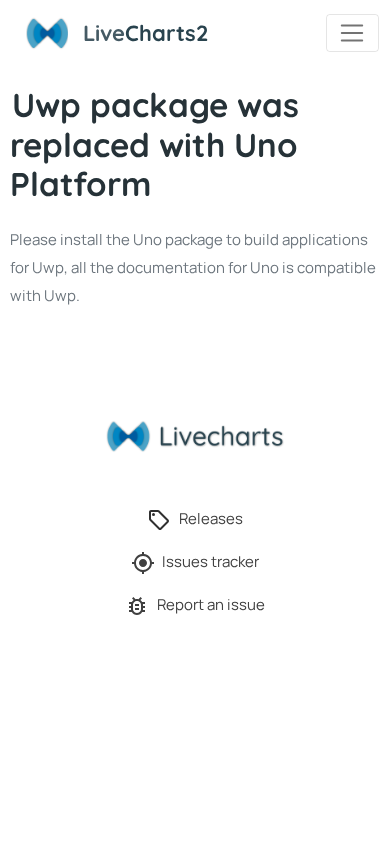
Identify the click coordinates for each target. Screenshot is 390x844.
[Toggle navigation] (352, 33)
